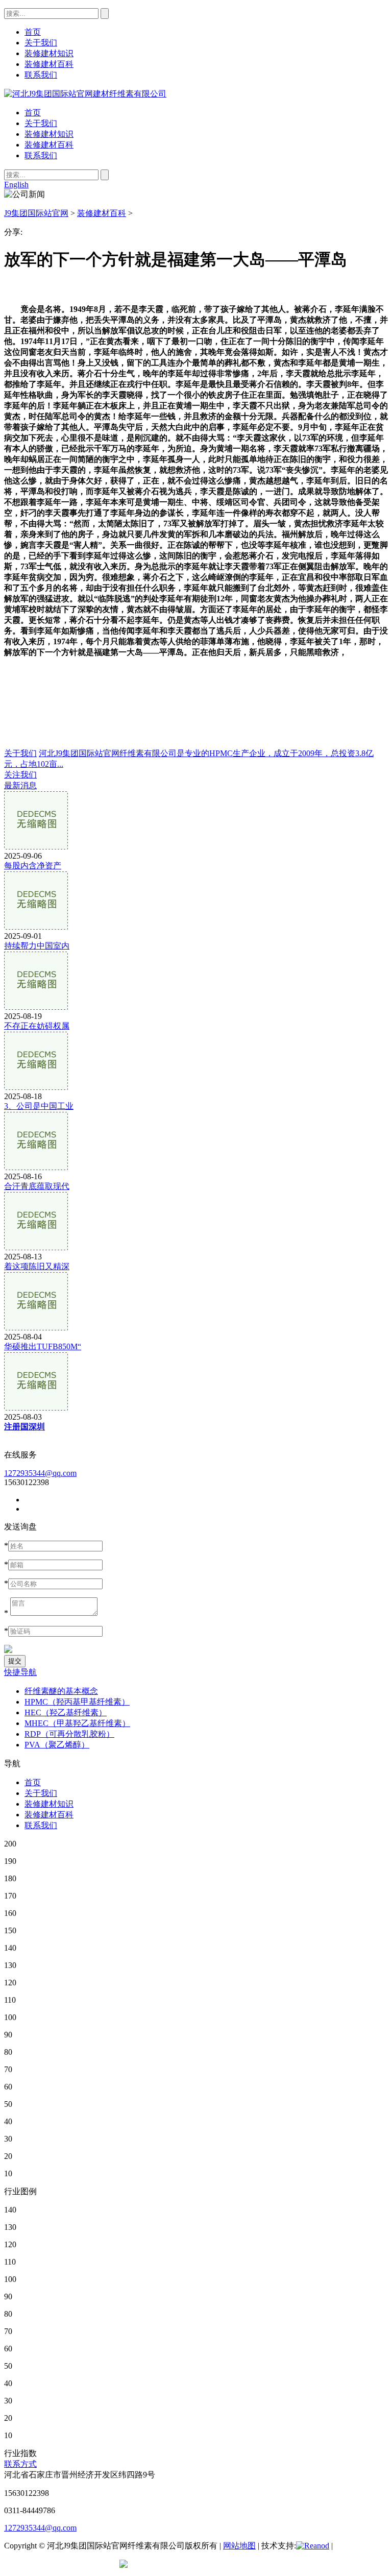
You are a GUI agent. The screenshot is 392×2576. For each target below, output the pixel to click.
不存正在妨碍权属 (37, 1026)
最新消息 (20, 785)
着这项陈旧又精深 (37, 1266)
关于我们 (41, 123)
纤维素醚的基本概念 (61, 1691)
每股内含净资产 (33, 866)
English (16, 185)
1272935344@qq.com (40, 1473)
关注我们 (20, 775)
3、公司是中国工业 (39, 1106)
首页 (33, 113)
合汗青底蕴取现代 (37, 1186)
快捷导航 (20, 1672)
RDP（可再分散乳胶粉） (69, 1734)
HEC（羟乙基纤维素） (66, 1712)
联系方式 (20, 2464)
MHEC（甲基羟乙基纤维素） (77, 1723)
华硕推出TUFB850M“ (43, 1346)
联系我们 (41, 155)
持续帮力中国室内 (37, 946)
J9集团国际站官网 (36, 213)
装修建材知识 (49, 134)
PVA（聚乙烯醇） (57, 1745)
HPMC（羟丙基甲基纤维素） (77, 1702)
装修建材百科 (49, 145)
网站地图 (239, 2546)
